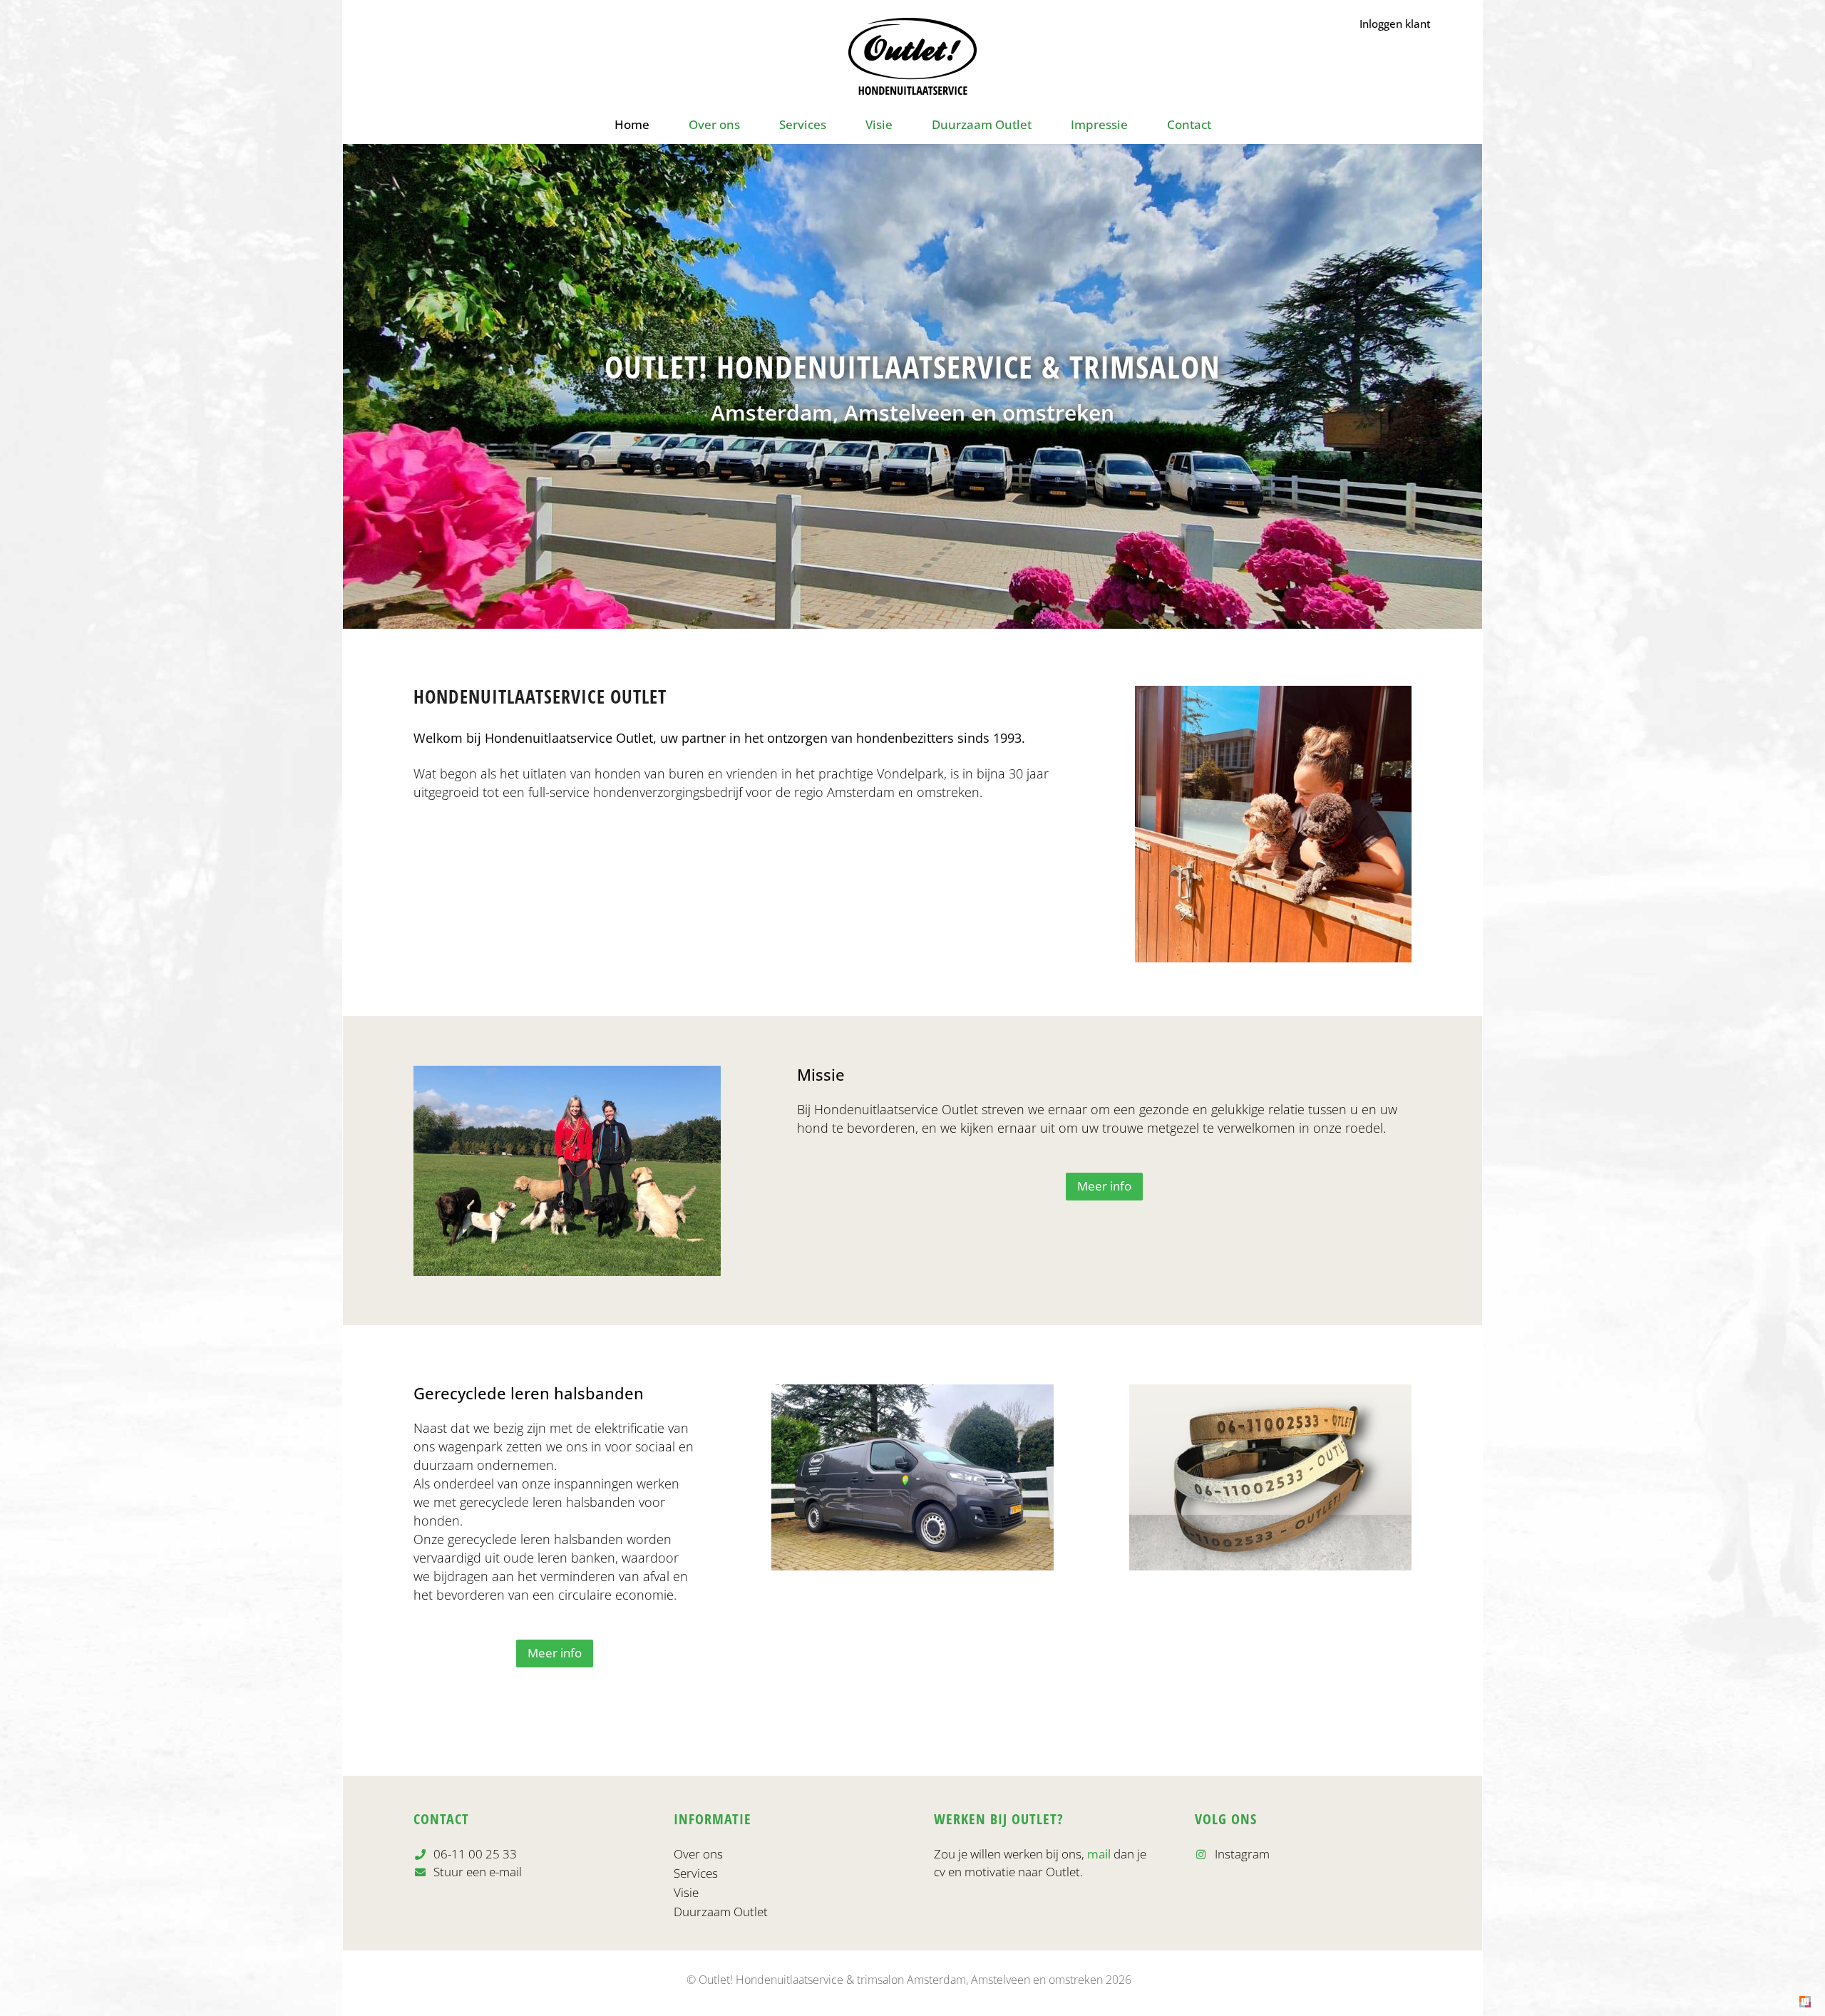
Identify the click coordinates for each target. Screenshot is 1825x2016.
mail (1099, 1854)
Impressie (1099, 124)
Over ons (714, 124)
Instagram (1241, 1854)
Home (632, 124)
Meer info (1104, 1186)
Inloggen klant (1395, 24)
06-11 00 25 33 (474, 1854)
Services (803, 124)
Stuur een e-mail (476, 1872)
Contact (1189, 124)
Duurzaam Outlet (982, 124)
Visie (879, 124)
